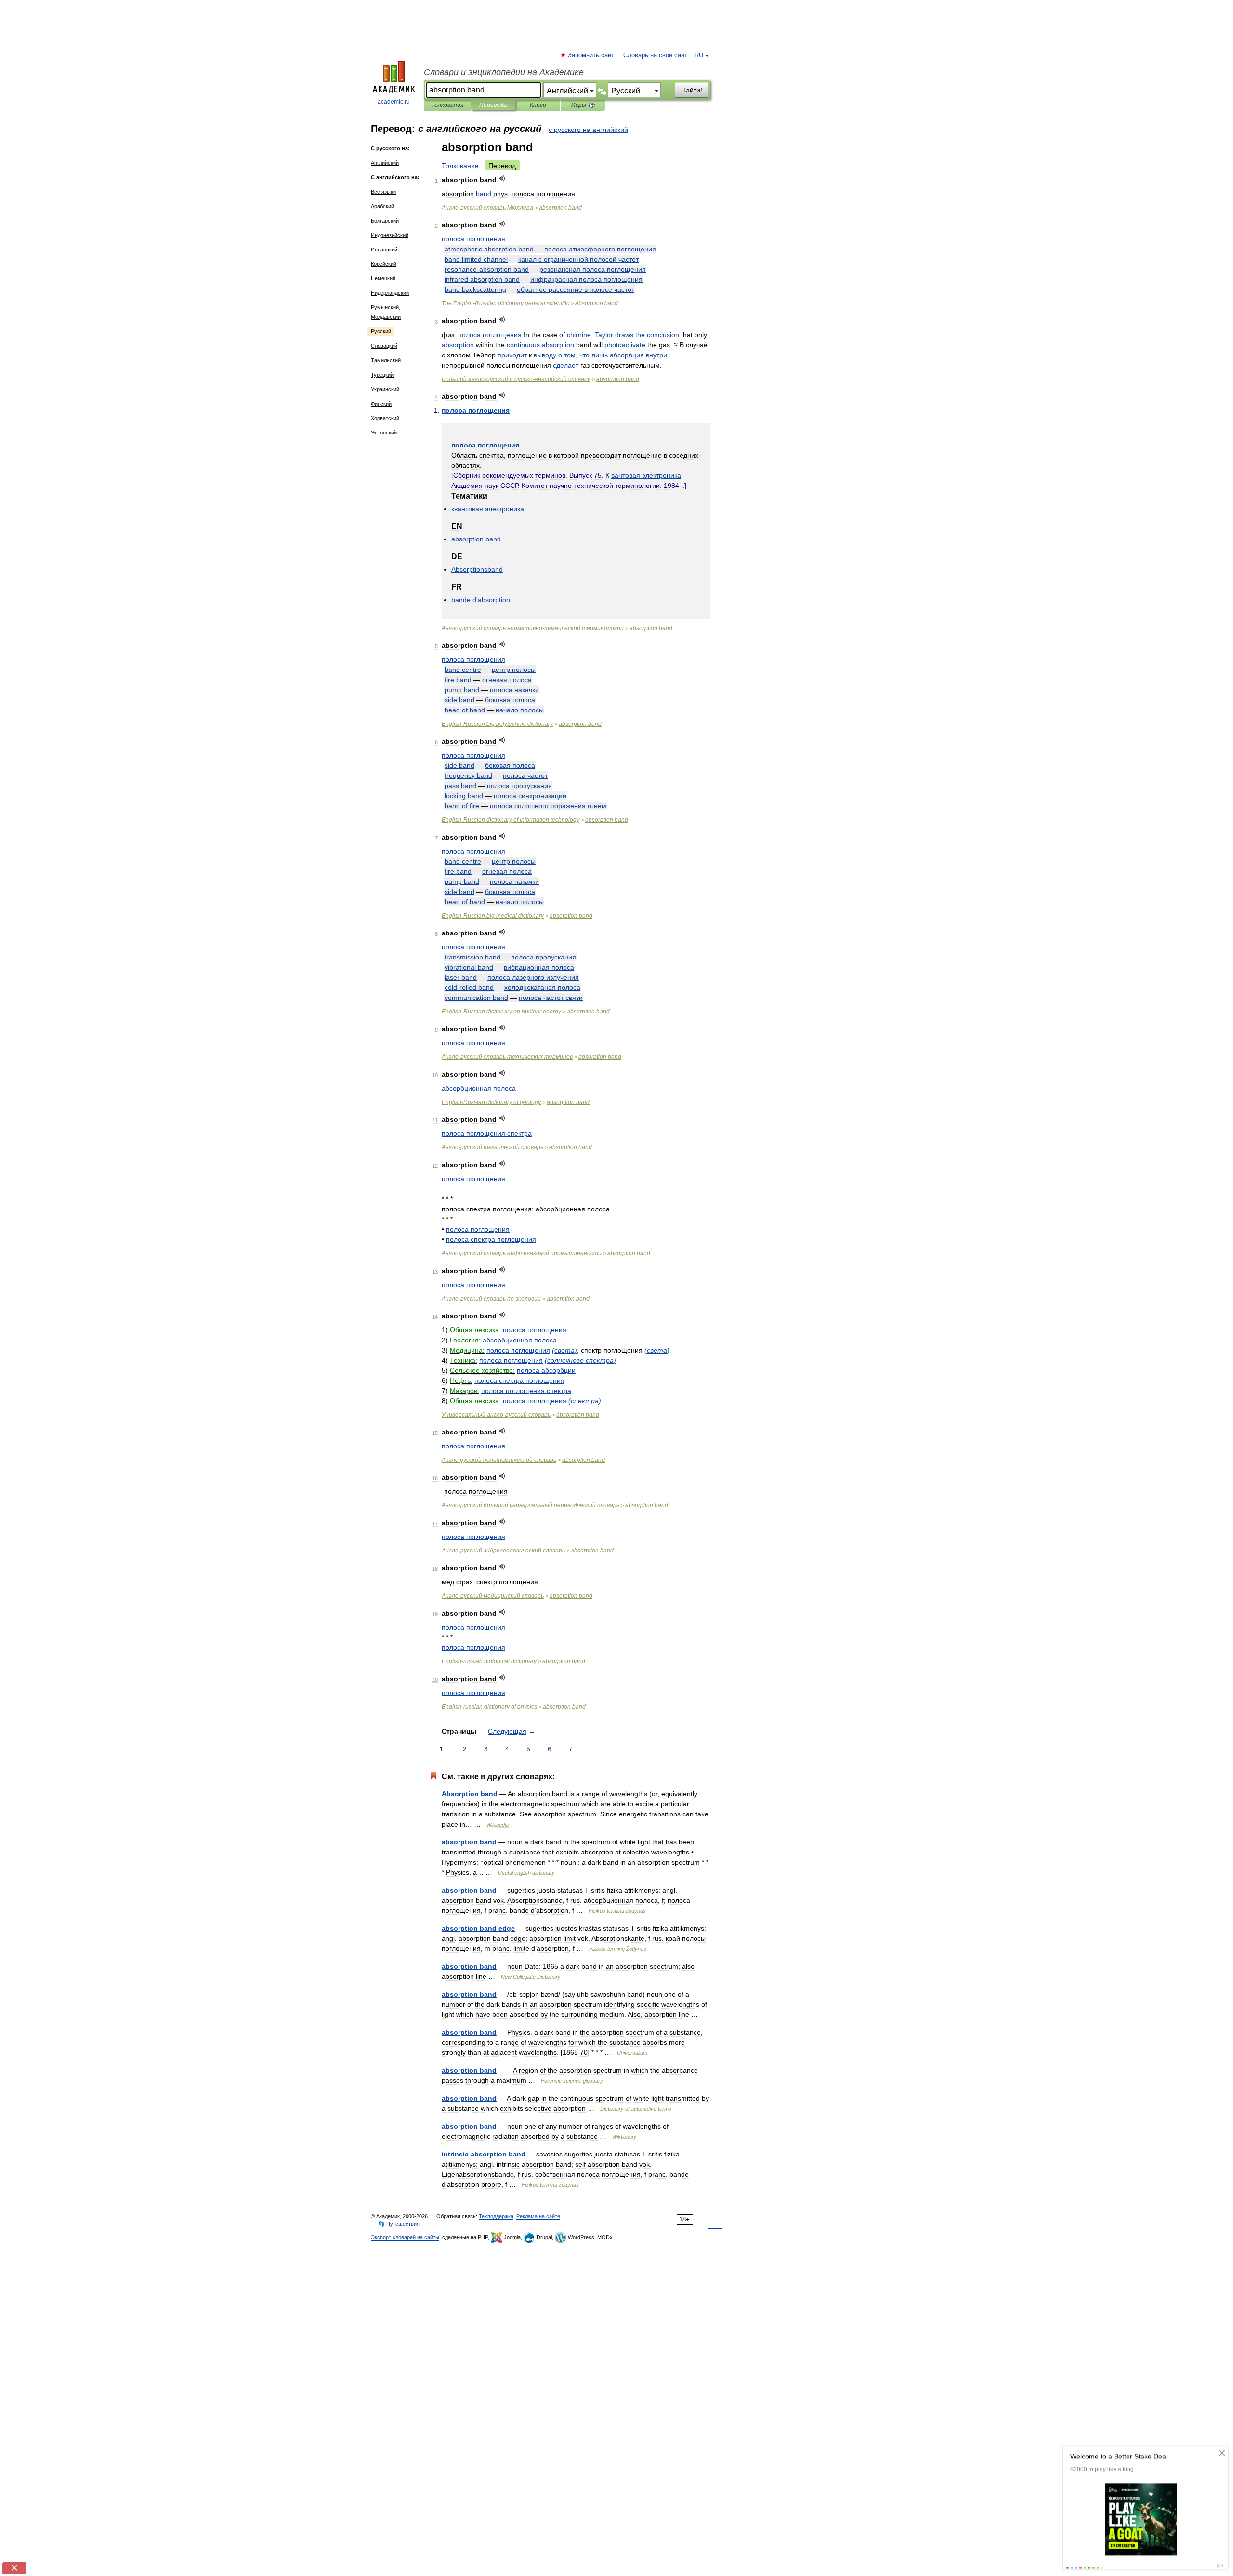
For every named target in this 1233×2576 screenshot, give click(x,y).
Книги (538, 105)
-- (516, 379)
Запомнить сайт (591, 55)
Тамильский (386, 360)
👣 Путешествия (399, 2224)
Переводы (493, 105)
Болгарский (385, 221)
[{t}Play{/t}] (502, 178)
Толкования (447, 105)
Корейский (384, 264)
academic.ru (394, 102)
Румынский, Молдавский (386, 312)
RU (699, 55)
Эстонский (384, 433)
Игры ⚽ (583, 105)
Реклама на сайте (538, 2216)
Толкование (460, 166)
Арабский (382, 206)
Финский (381, 404)
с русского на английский (588, 130)
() (564, 1350)
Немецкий (383, 278)
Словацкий (384, 346)
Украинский (385, 389)
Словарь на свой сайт (655, 55)
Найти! (692, 90)
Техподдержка (496, 2216)
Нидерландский (390, 293)
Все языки (383, 192)
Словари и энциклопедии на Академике (504, 72)
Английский (385, 163)
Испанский (384, 250)
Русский (381, 331)
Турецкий (382, 375)
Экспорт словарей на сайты (405, 2237)
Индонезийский (390, 235)
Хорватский (385, 418)
